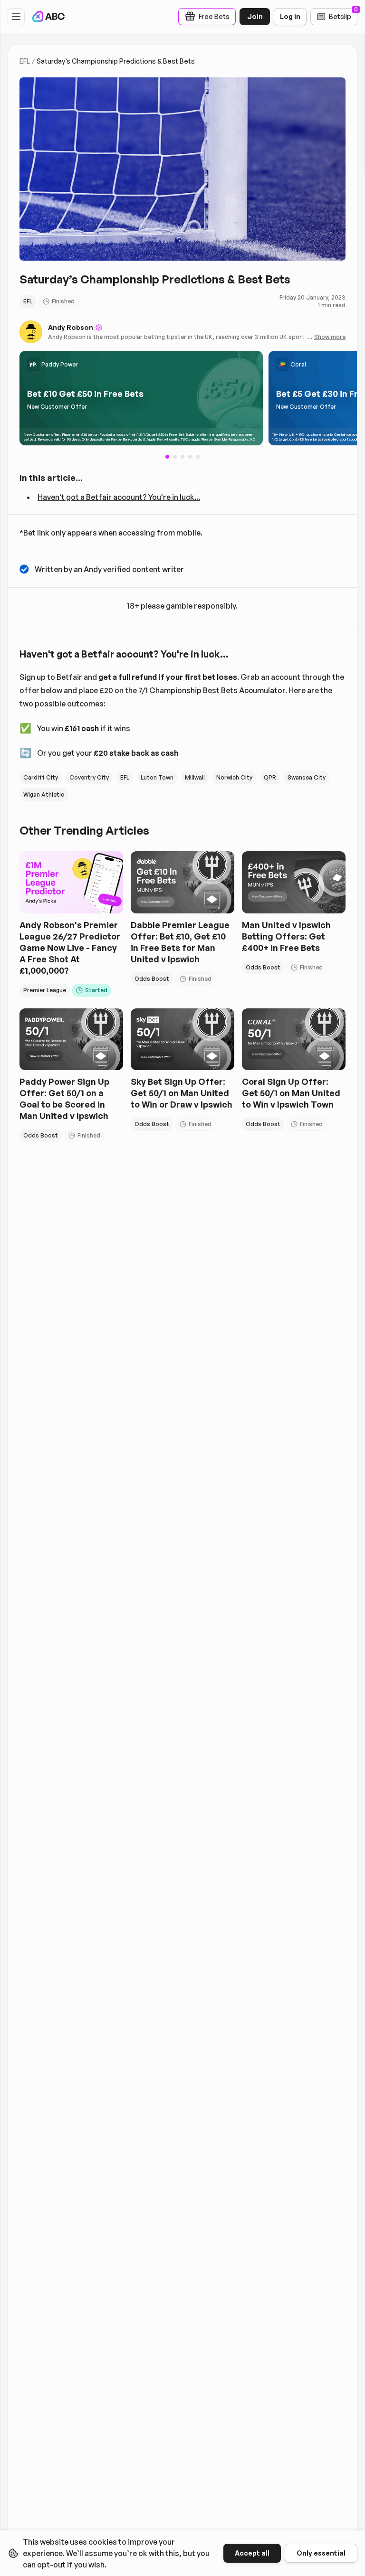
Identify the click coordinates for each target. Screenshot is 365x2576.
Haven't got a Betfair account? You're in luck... (119, 497)
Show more (330, 337)
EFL (25, 61)
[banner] (141, 398)
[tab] (175, 457)
